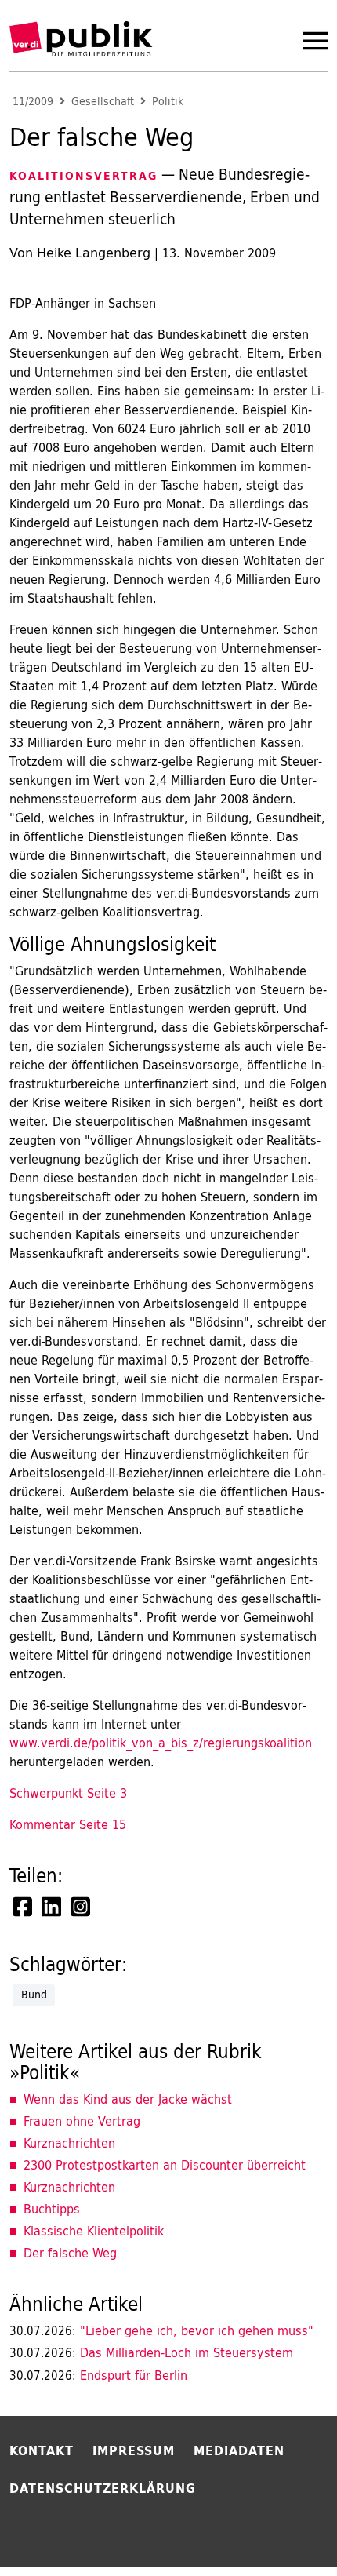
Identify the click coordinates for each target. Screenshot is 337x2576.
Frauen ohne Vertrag (82, 2121)
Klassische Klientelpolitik (94, 2231)
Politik (168, 102)
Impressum (134, 2450)
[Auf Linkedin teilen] (53, 1907)
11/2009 (33, 102)
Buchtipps (52, 2209)
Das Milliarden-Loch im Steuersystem (151, 2352)
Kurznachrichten (69, 2143)
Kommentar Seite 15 (68, 1824)
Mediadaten (239, 2450)
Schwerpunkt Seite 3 (68, 1793)
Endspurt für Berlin (98, 2375)
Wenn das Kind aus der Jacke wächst (128, 2099)
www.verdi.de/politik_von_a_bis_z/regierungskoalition (161, 1743)
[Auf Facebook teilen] (24, 1907)
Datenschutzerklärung (103, 2488)
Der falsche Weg (70, 2253)
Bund (34, 1995)
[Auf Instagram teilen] (82, 1907)
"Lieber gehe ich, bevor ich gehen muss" (161, 2330)
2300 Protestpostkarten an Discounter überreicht (165, 2165)
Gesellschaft (103, 102)
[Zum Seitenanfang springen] (284, 2532)
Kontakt (42, 2450)
